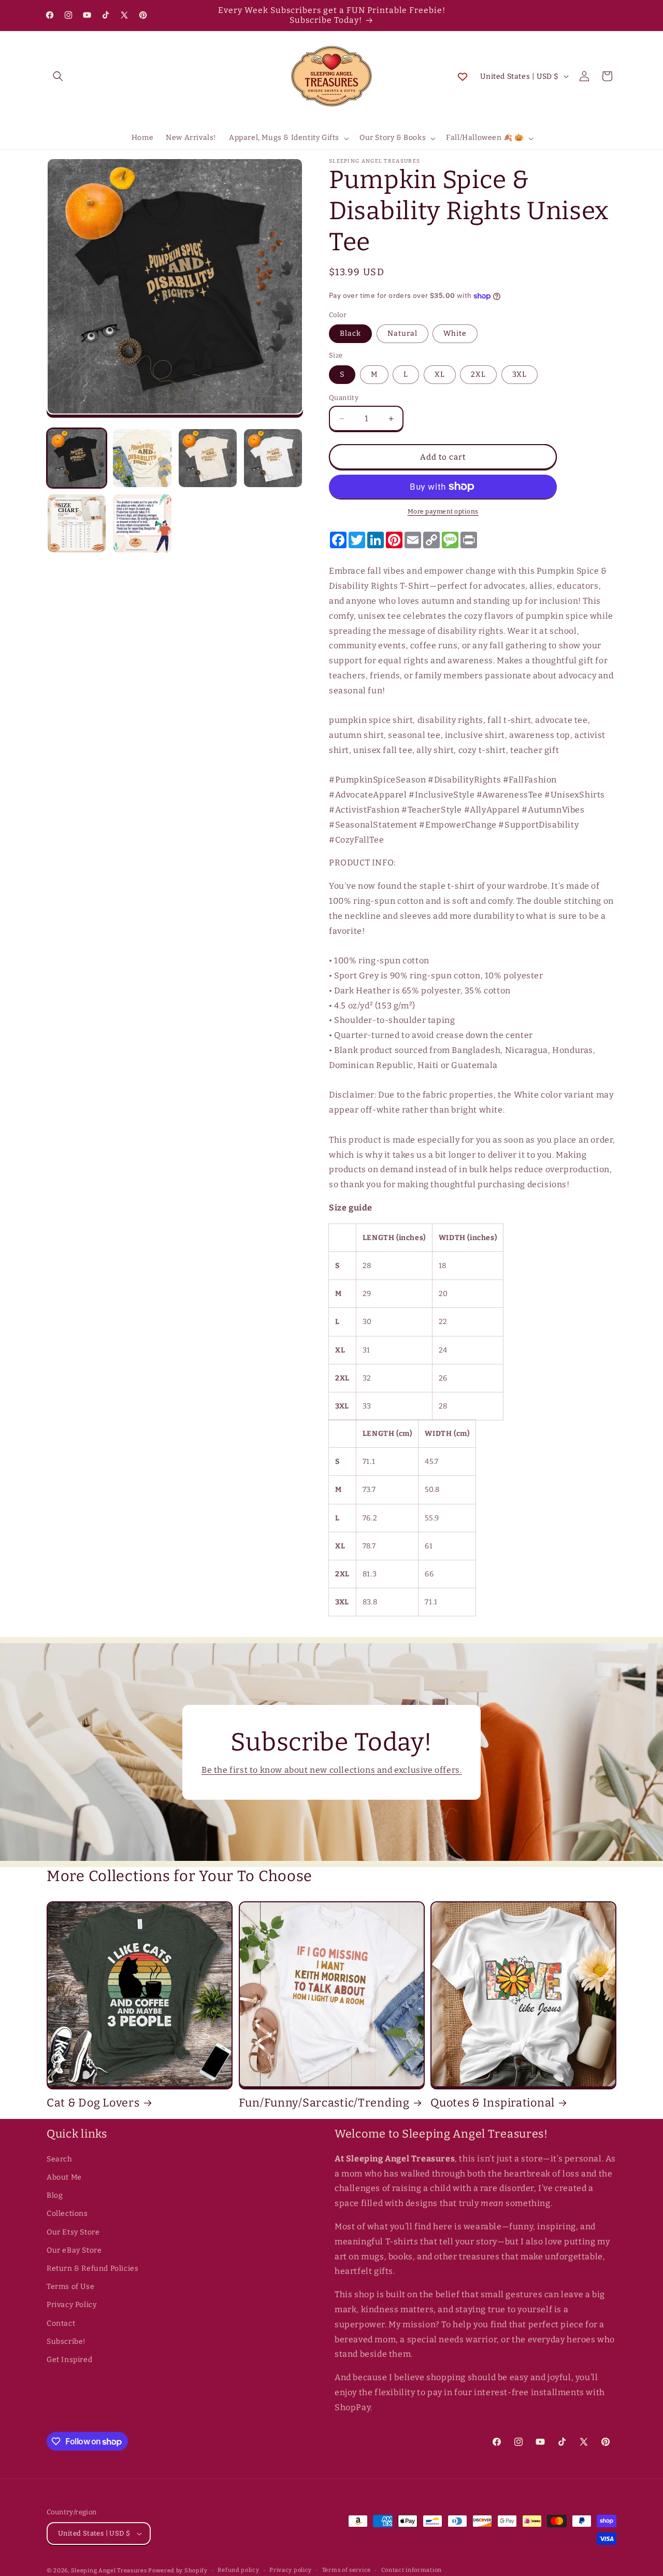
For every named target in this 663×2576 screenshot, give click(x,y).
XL (440, 374)
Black (350, 333)
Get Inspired (69, 2360)
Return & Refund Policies (92, 2268)
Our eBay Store (74, 2250)
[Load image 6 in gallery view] (142, 523)
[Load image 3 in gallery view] (208, 458)
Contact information (412, 2570)
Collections (67, 2214)
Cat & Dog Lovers (93, 2103)
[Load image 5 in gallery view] (77, 523)
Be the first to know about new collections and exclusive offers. (331, 1770)
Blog (55, 2195)
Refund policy (238, 2570)
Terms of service (347, 2570)
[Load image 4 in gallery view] (273, 458)
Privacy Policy (71, 2305)
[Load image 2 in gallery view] (142, 458)
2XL (478, 374)
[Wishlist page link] (463, 76)
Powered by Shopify (178, 2571)
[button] (58, 76)
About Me (64, 2177)
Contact (61, 2323)
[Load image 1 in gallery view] (77, 458)
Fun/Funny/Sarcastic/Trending (324, 2103)
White (455, 333)
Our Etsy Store (73, 2232)
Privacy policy (291, 2570)
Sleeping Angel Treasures (109, 2571)
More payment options (443, 511)
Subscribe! (66, 2342)
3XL (520, 374)
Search (60, 2159)
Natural (402, 333)
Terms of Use (70, 2287)
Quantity (344, 398)
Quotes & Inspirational (493, 2103)
